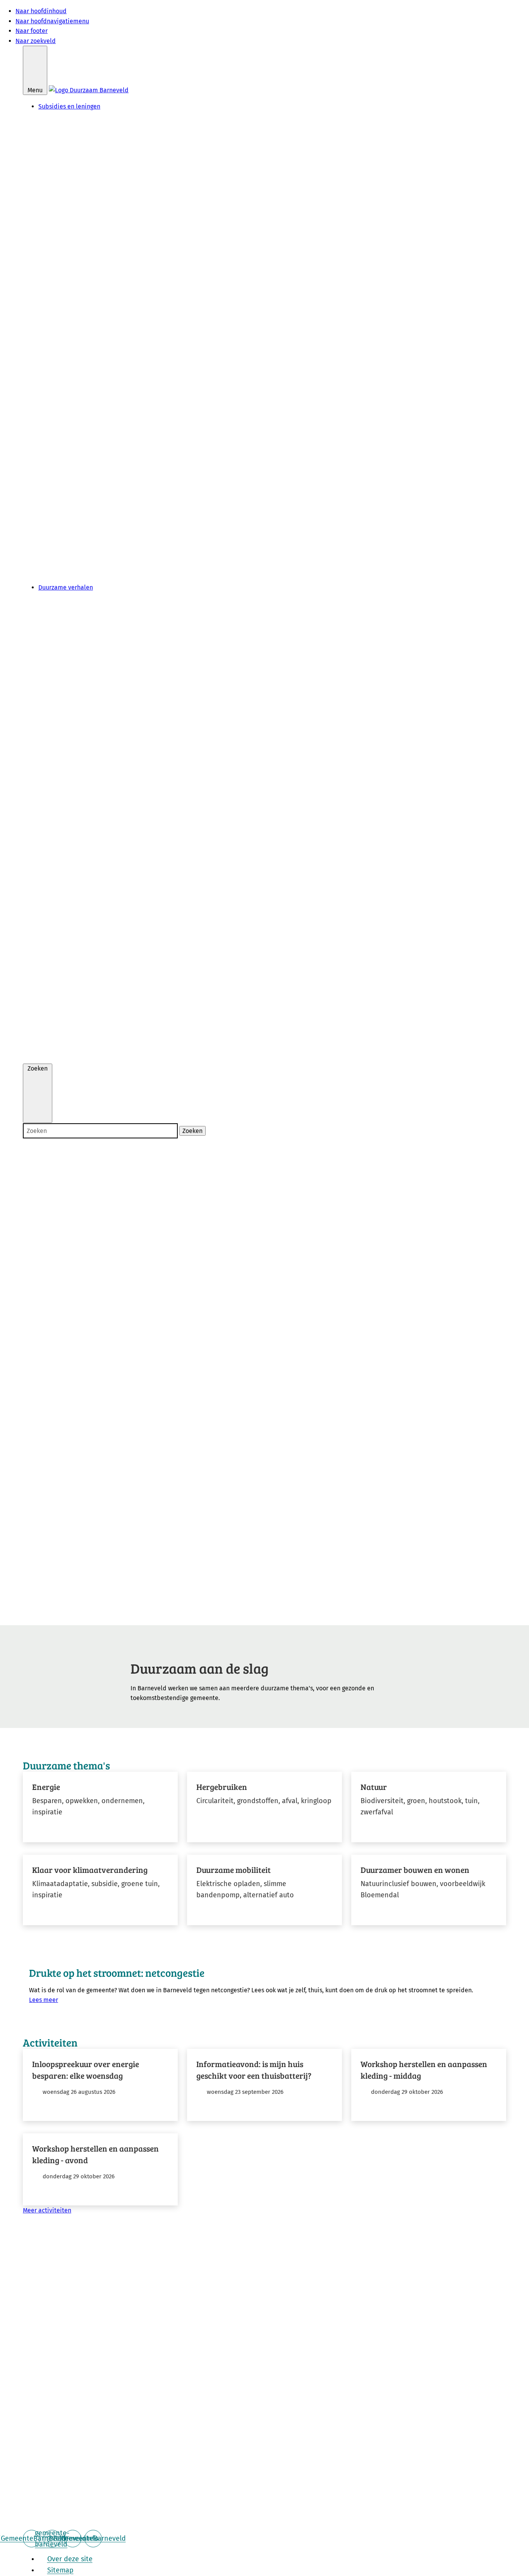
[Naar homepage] (89, 90)
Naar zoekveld (36, 41)
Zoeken (192, 1131)
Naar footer (32, 31)
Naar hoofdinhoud (41, 11)
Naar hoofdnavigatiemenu (52, 21)
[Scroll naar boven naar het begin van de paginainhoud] (264, 2518)
